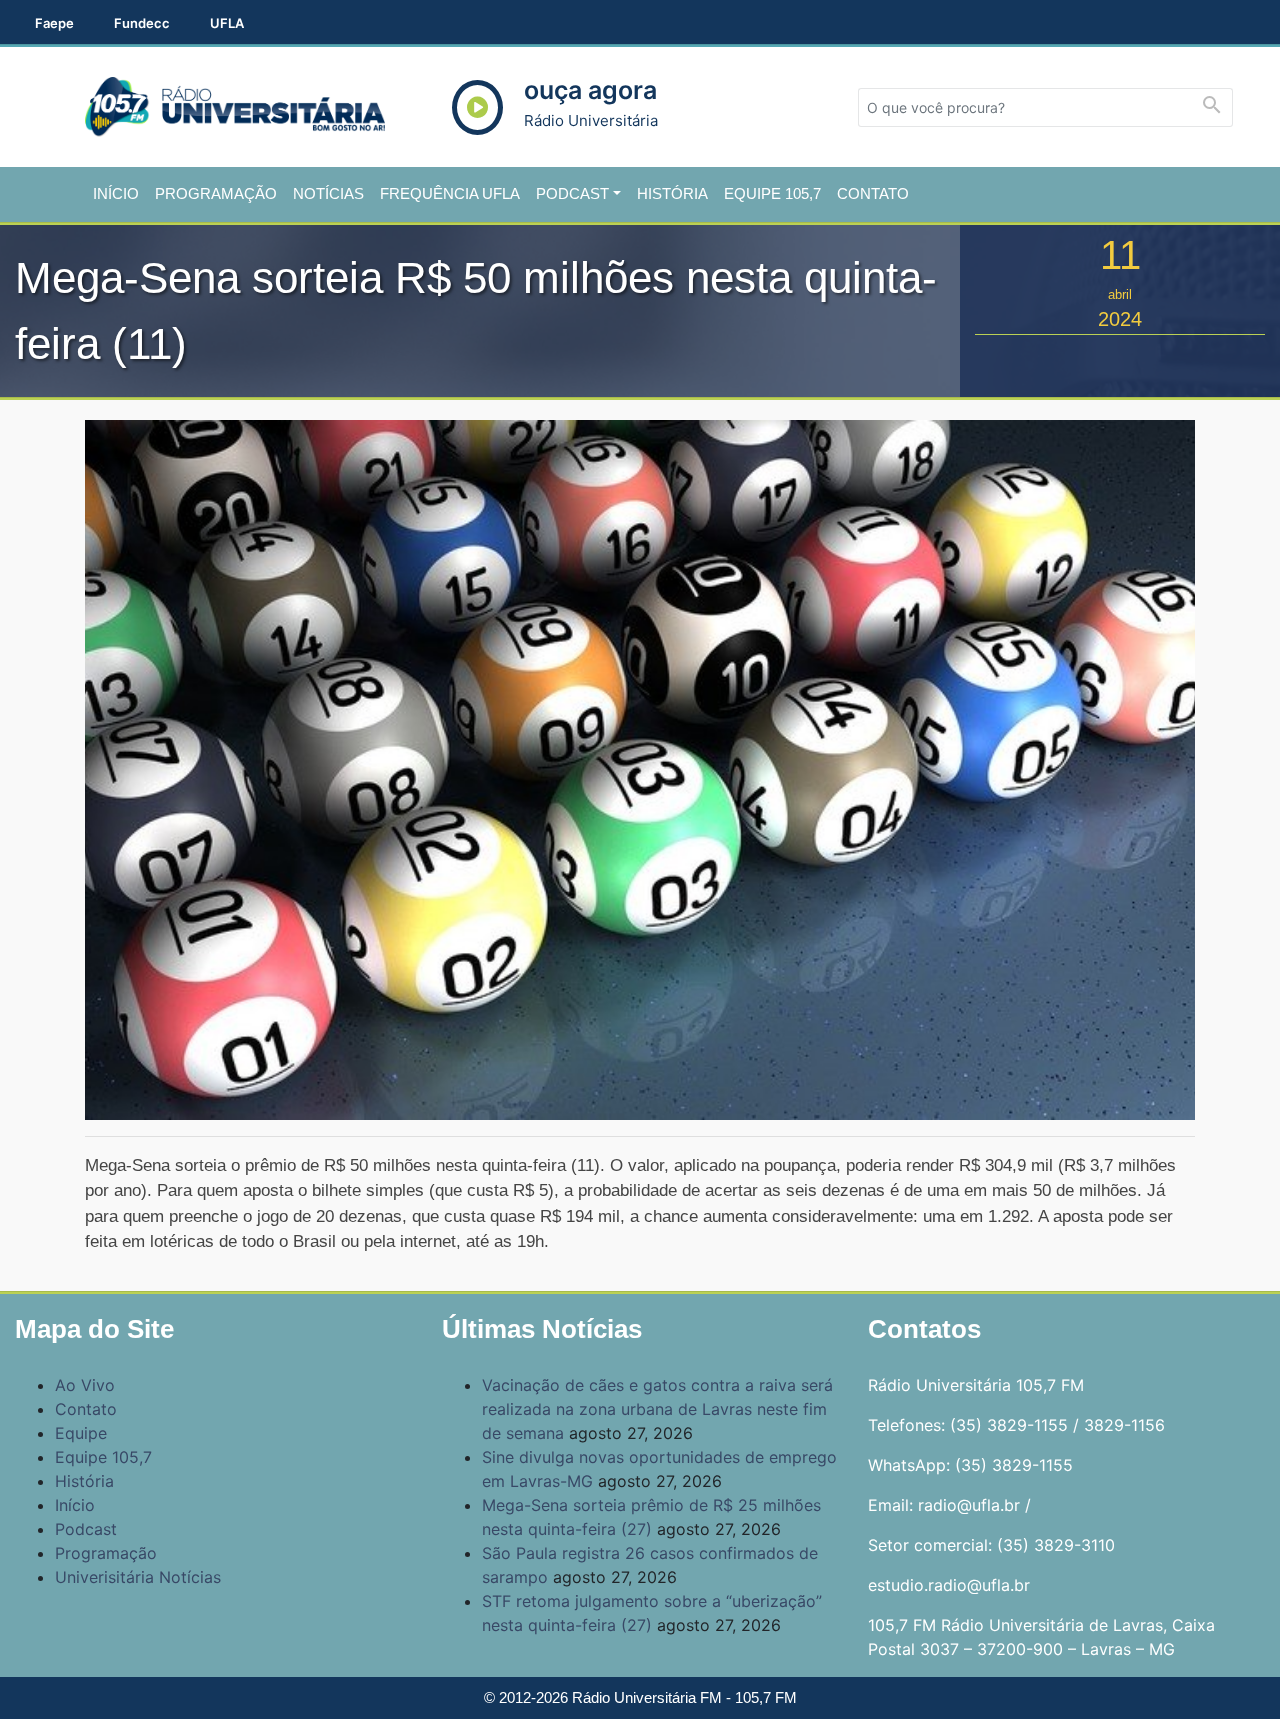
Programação (216, 193)
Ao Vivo (85, 1385)
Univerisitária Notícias (138, 1577)
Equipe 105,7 (772, 193)
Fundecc (142, 23)
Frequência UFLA (450, 193)
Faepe (54, 23)
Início (116, 193)
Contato (873, 193)
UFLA (227, 23)
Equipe (81, 1433)
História (672, 193)
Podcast (572, 193)
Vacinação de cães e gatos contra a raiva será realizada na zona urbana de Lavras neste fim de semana (657, 1409)
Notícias (328, 193)
